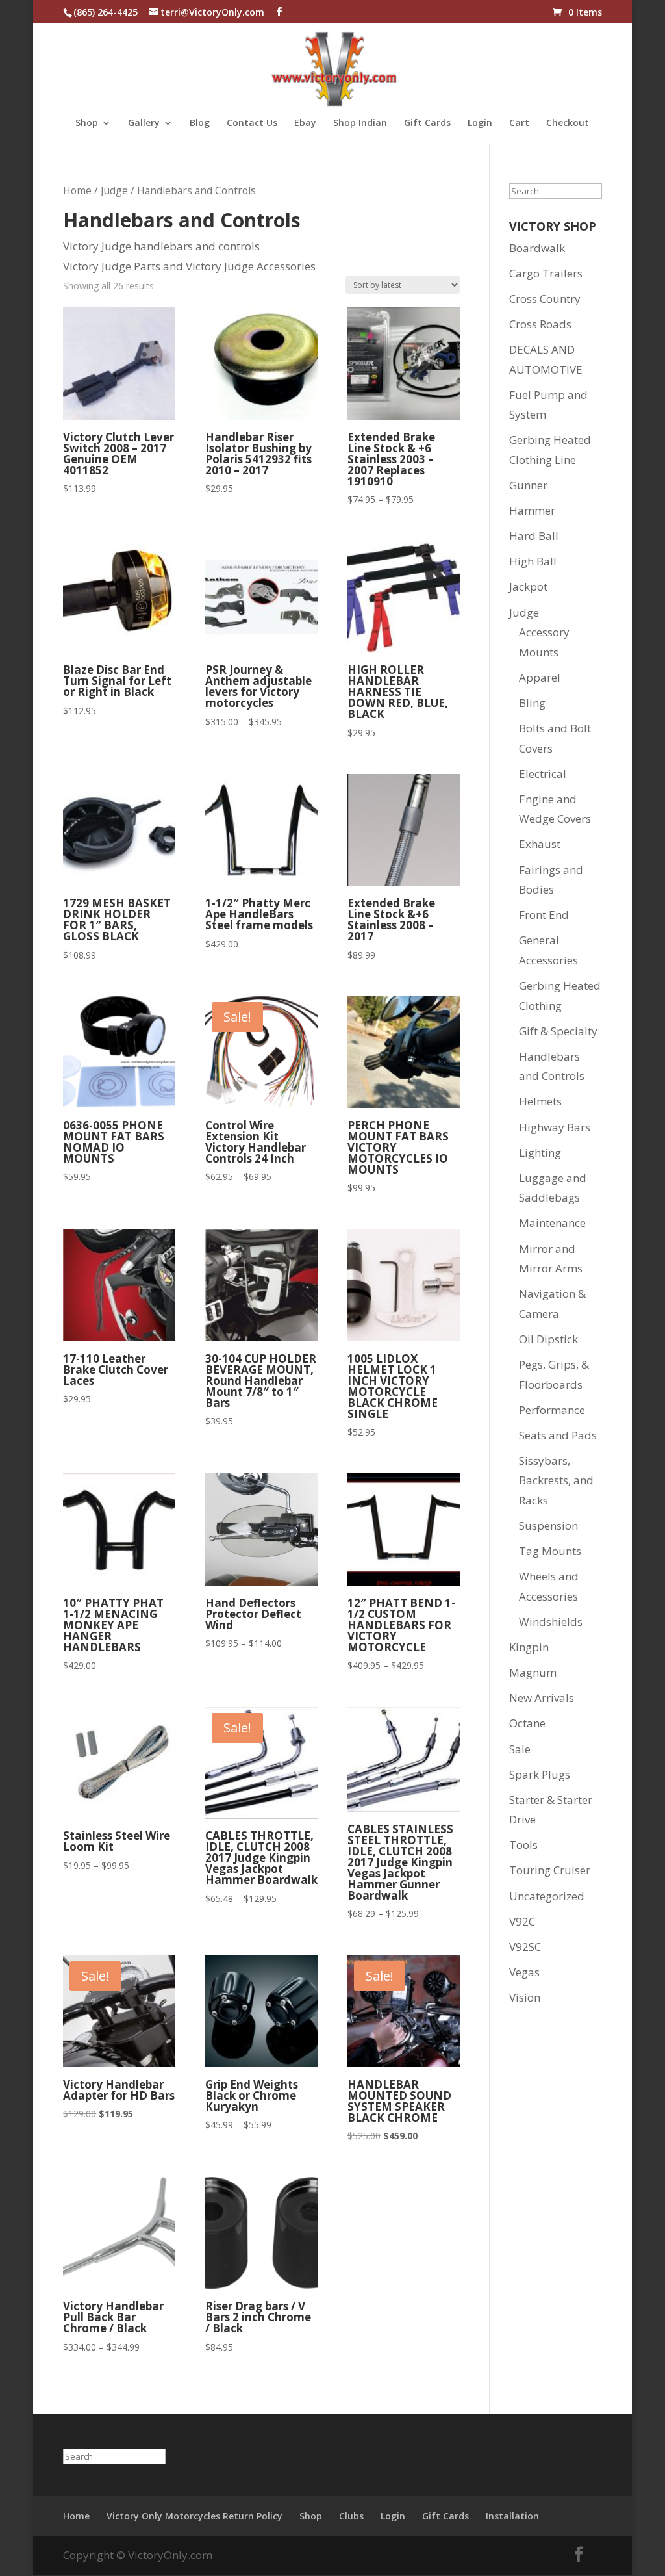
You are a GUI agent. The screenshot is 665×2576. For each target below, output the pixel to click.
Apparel (540, 677)
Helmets (540, 1101)
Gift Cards (427, 123)
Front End (544, 915)
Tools (523, 1845)
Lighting (540, 1153)
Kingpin (529, 1647)
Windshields (551, 1622)
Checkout (568, 123)
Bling (532, 703)
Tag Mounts (550, 1551)
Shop (87, 123)
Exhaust (540, 844)
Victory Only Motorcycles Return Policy (194, 2516)
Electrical (543, 774)
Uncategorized (547, 1896)
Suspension (548, 1526)
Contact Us (252, 123)
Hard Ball (534, 536)
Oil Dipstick (548, 1339)
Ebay (305, 123)
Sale (520, 1749)
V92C (522, 1921)
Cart (519, 123)
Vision (525, 1997)
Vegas (524, 1972)
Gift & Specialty (558, 1031)
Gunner (528, 485)
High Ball (533, 561)
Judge (114, 190)
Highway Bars (555, 1127)
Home (77, 190)
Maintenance (552, 1223)
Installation (512, 2516)
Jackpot (528, 586)
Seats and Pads (558, 1435)
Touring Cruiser (550, 1870)
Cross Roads (540, 324)
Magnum (533, 1672)
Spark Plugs (540, 1774)
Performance (552, 1410)
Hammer (532, 510)
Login (480, 123)
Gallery (144, 123)
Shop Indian (360, 123)
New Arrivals (542, 1698)
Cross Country (545, 299)
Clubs (351, 2516)
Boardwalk (537, 248)
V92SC (525, 1947)
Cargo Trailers (546, 273)
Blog (200, 123)
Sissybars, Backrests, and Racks (556, 1480)
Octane (527, 1723)
